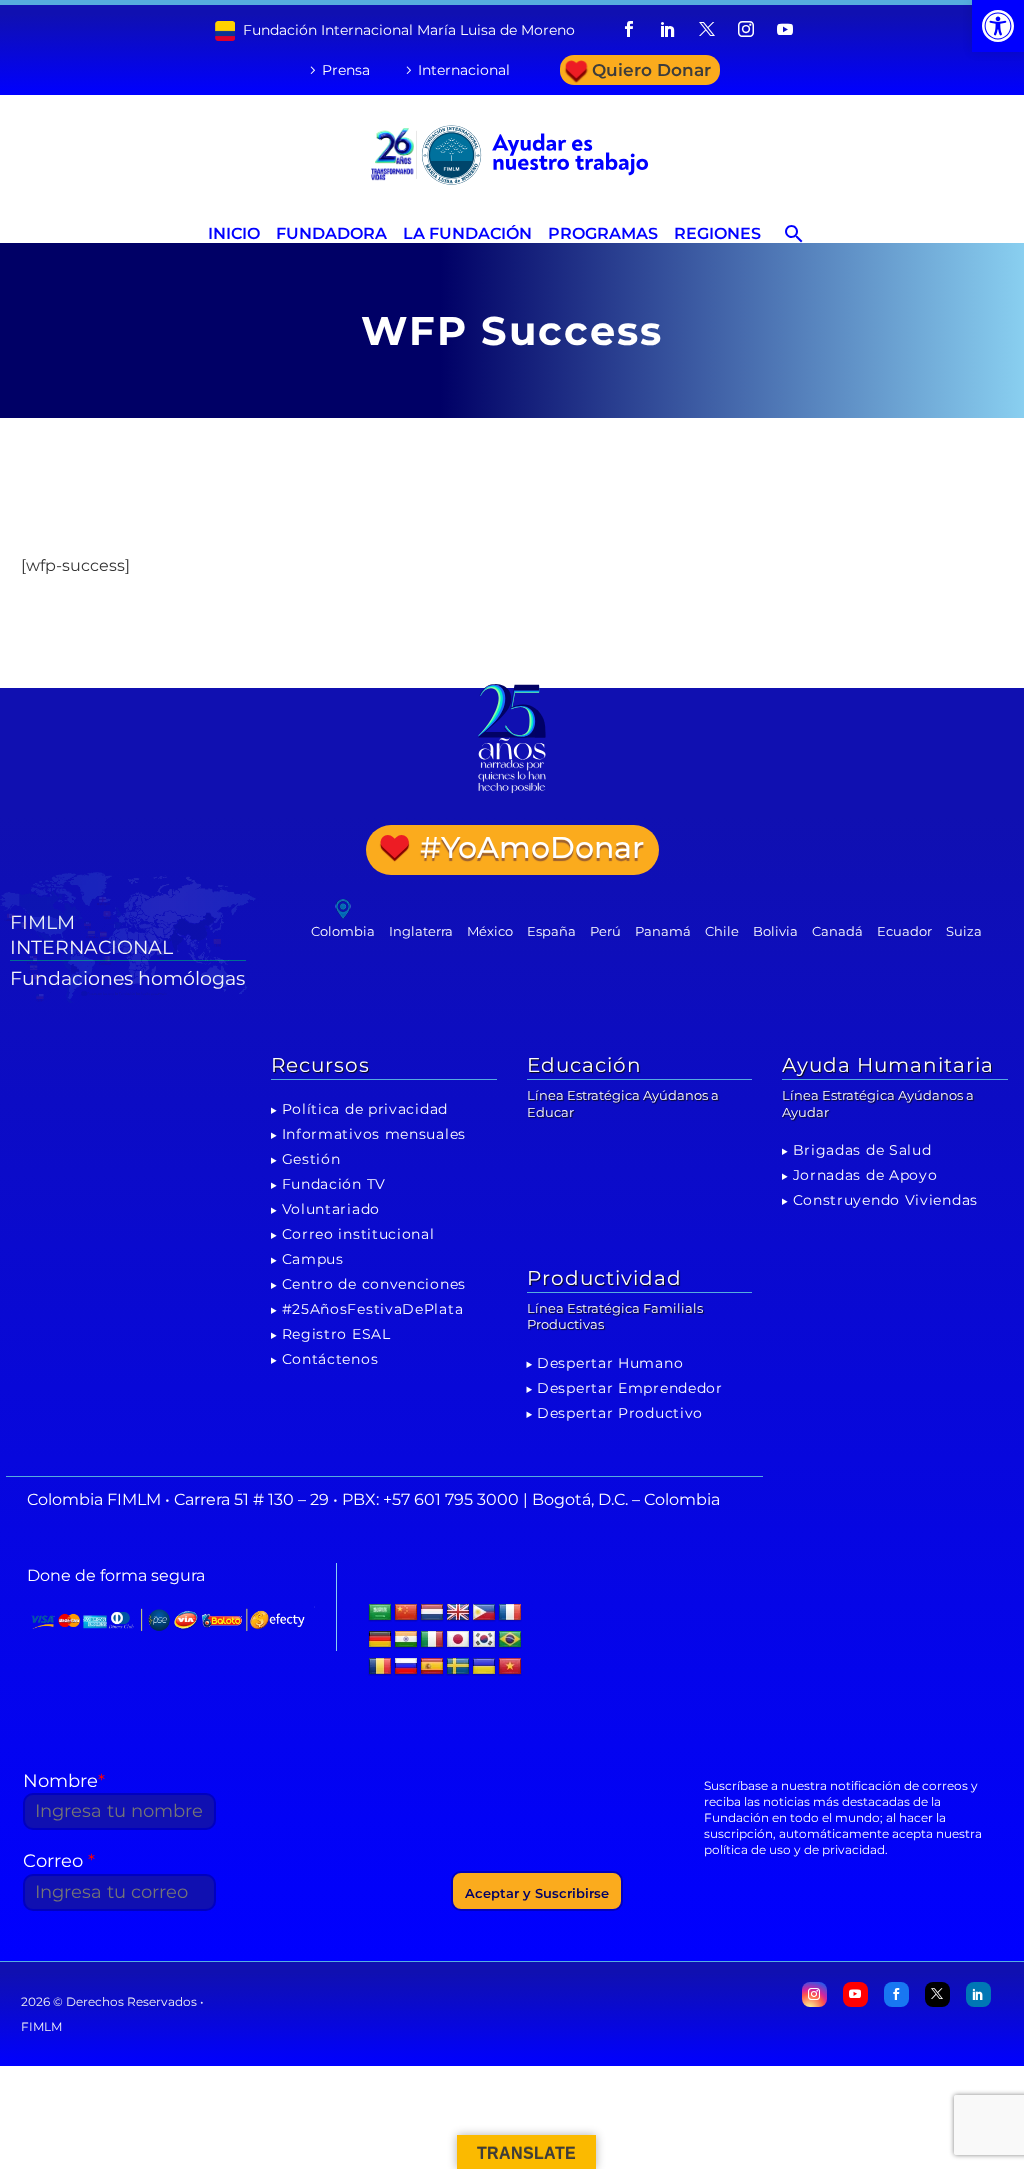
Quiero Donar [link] (651, 70)
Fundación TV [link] (334, 1184)
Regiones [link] (717, 233)
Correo (59, 1861)
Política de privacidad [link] (365, 1109)
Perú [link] (605, 931)
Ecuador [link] (904, 931)
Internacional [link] (464, 70)
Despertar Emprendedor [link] (630, 1388)
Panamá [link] (663, 931)
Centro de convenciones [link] (374, 1284)
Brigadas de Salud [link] (862, 1150)
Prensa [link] (346, 70)
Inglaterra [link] (421, 931)
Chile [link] (722, 931)
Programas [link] (603, 233)
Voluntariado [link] (331, 1209)
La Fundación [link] (467, 233)
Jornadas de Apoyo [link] (865, 1175)
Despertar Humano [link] (610, 1363)
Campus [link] (313, 1259)
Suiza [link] (964, 931)
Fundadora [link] (331, 233)
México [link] (490, 931)
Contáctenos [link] (330, 1359)
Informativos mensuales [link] (374, 1134)
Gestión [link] (311, 1159)
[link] (998, 26)
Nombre (64, 1781)
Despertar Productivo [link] (620, 1413)
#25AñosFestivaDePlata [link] (373, 1309)
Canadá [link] (837, 931)
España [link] (551, 931)
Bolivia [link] (775, 931)
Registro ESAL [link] (336, 1334)
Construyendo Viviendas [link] (885, 1200)
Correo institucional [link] (358, 1234)
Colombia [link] (343, 931)
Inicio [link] (234, 233)
